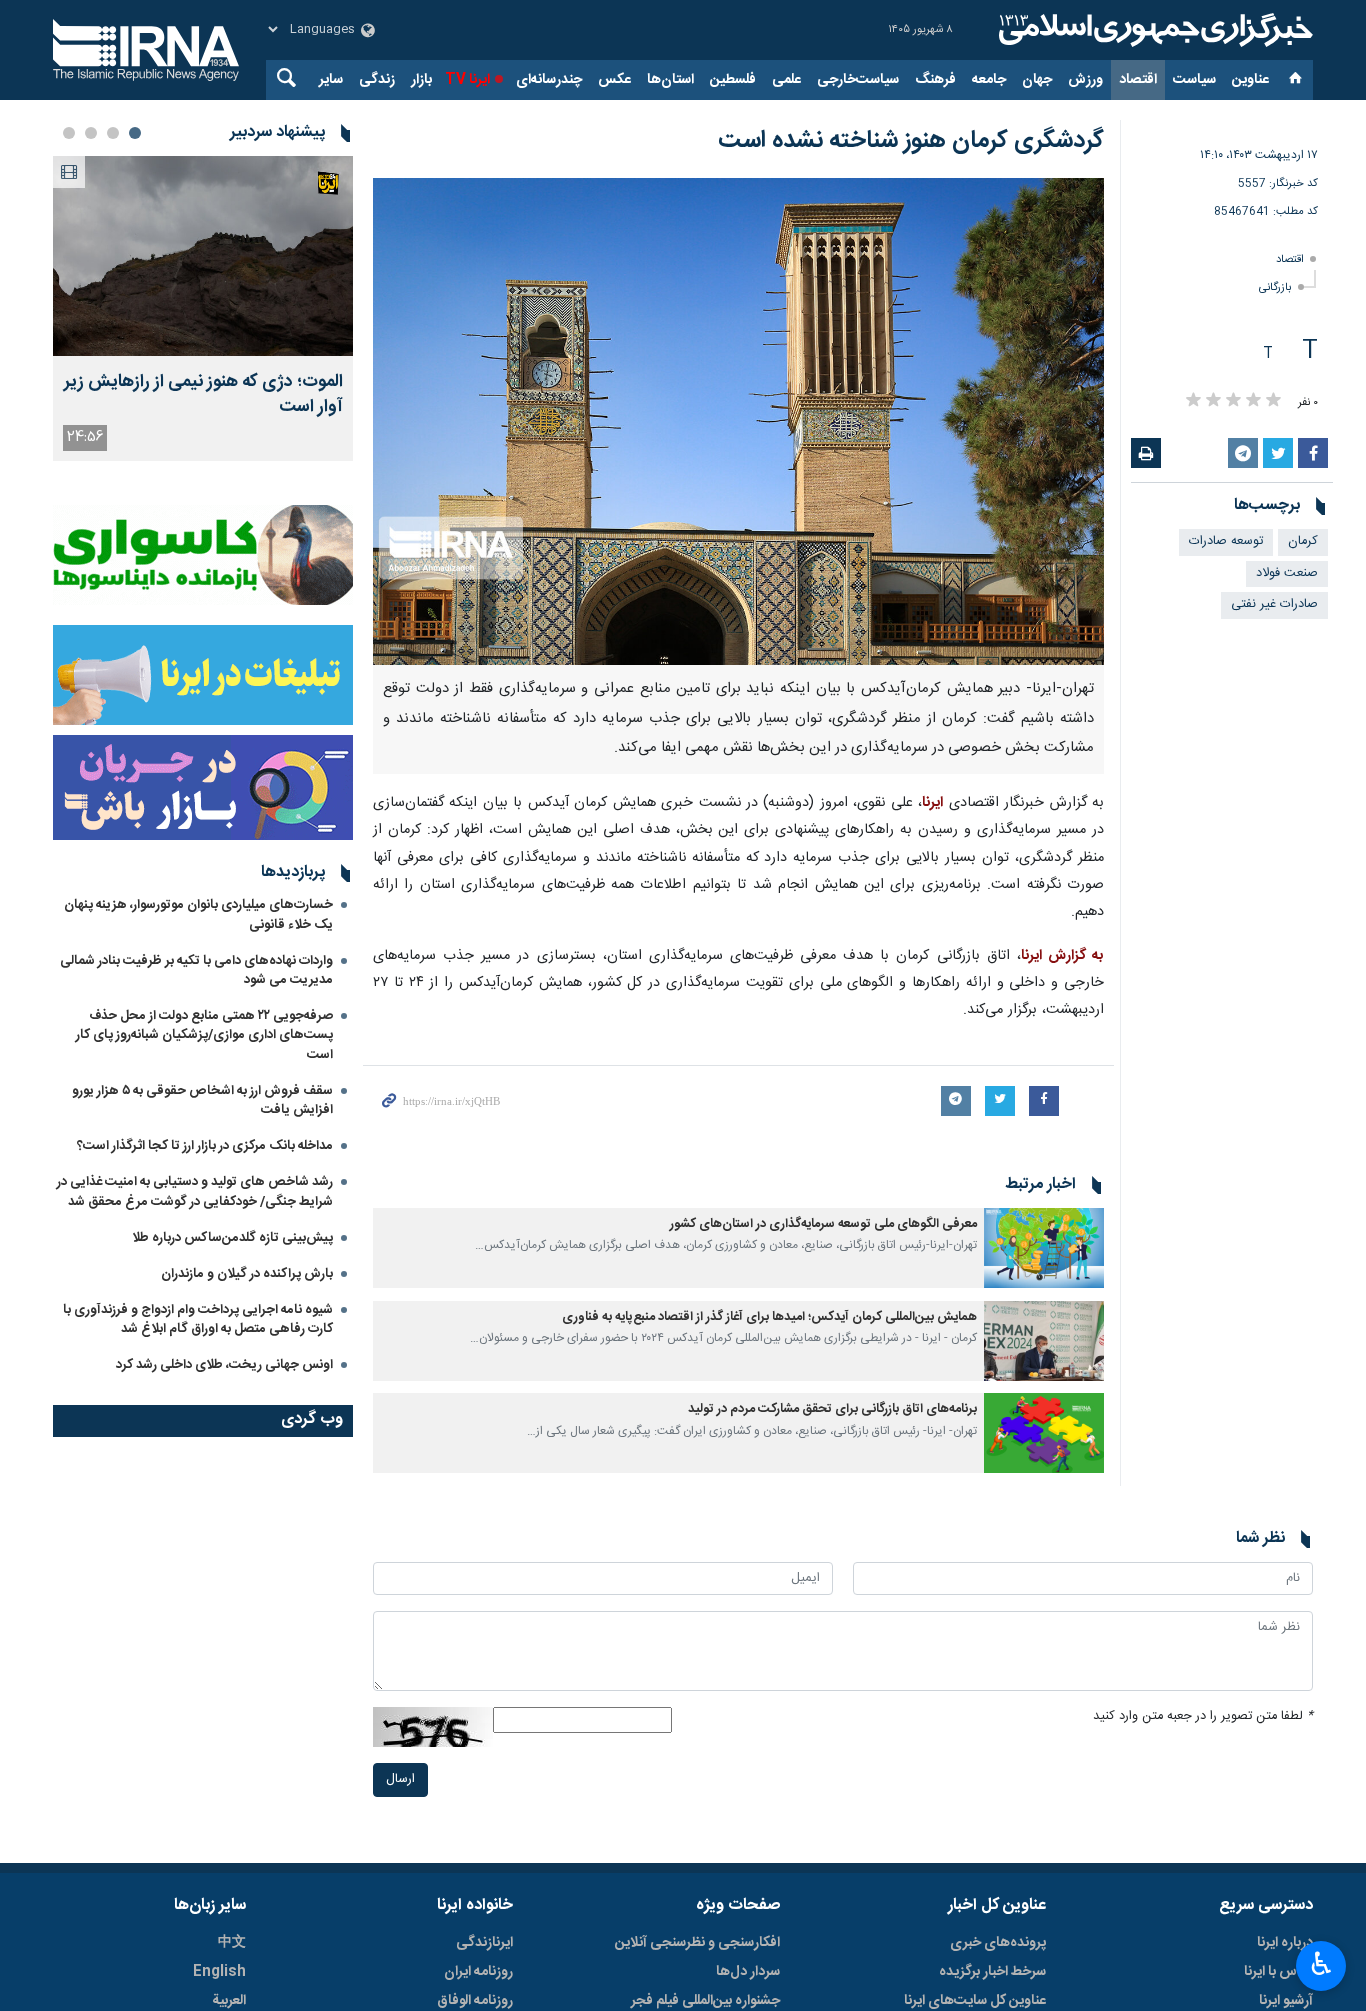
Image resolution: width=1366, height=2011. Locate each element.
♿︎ (1321, 1964)
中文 (232, 1943)
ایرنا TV (467, 80)
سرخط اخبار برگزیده (992, 1972)
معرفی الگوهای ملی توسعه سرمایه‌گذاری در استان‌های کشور (823, 1224)
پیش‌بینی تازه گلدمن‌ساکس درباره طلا (232, 1238)
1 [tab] (135, 133)
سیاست (1194, 80)
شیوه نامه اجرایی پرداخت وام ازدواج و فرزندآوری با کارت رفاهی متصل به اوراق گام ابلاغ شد (198, 1319)
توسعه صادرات (1226, 541)
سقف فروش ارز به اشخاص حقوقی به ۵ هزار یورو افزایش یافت (202, 1100)
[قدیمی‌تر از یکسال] (1044, 1248)
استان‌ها (670, 80)
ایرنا (1153, 30)
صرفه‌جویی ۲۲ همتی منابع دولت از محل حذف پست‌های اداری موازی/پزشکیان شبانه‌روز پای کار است (204, 1035)
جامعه (989, 80)
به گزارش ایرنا (1062, 956)
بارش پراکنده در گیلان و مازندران (245, 1274)
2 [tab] (113, 133)
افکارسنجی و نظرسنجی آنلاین (697, 1943)
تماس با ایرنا (1278, 1972)
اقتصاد (1138, 80)
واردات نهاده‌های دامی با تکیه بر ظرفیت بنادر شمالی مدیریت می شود (196, 970)
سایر (331, 80)
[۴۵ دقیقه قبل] (203, 256)
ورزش (1085, 80)
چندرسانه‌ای (549, 80)
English (219, 1972)
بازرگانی (1275, 287)
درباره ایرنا (1285, 1943)
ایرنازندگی (484, 1943)
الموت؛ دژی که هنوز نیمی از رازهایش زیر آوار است (203, 395)
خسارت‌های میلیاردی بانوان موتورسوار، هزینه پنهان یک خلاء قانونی (198, 914)
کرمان (1303, 541)
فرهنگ (935, 80)
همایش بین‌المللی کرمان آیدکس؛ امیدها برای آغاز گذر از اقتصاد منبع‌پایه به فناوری (769, 1317)
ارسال (400, 1779)
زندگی (377, 80)
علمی (786, 80)
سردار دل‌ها (748, 1972)
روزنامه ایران (478, 1972)
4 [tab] (69, 133)
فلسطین (733, 80)
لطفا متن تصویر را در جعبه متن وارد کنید (1203, 1716)
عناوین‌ (1250, 80)
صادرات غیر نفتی (1274, 604)
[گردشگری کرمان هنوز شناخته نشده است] (738, 421)
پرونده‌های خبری (998, 1943)
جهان (1037, 80)
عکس (614, 80)
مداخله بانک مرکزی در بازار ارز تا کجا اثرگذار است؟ (205, 1146)
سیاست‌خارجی (858, 80)
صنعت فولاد (1287, 573)
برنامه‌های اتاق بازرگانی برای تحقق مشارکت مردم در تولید (832, 1409)
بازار (421, 80)
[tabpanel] (203, 308)
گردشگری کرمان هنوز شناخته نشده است (911, 141)
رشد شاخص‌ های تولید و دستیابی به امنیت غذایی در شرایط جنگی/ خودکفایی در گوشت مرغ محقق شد (195, 1191)
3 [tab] (91, 133)
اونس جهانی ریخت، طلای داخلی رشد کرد (224, 1365)
